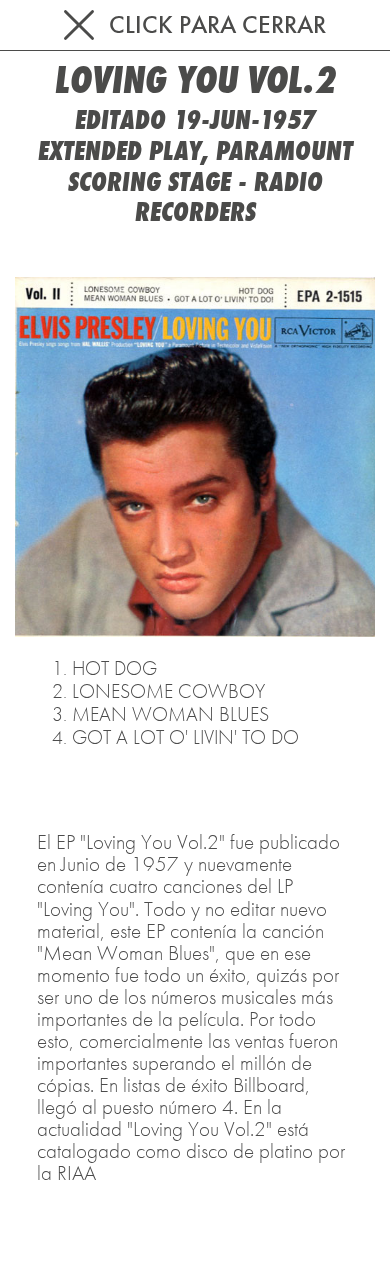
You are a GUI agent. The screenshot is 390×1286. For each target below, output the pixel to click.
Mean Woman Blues (170, 714)
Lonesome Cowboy (168, 691)
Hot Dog (114, 668)
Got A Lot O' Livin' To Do (185, 737)
